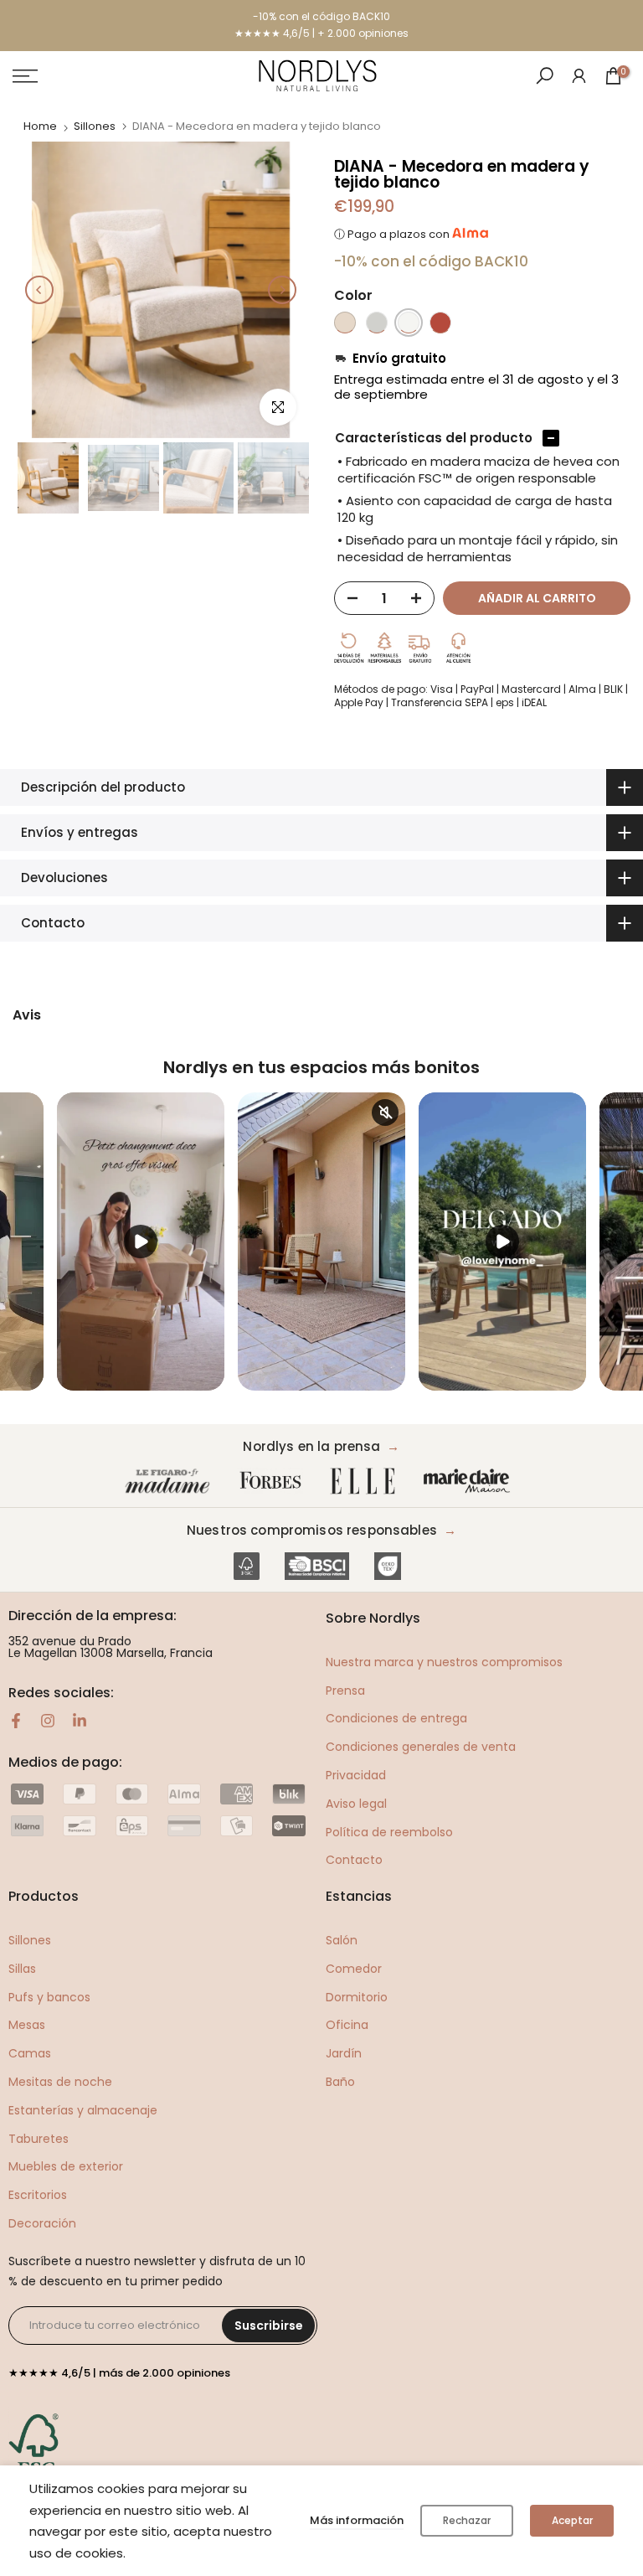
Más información (357, 2520)
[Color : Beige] (345, 323)
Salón (342, 1940)
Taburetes (39, 2139)
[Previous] (39, 290)
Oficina (347, 2025)
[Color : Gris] (377, 323)
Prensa (345, 1691)
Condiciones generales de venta (421, 1747)
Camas (30, 2053)
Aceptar (572, 2520)
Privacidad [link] (356, 1775)
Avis (27, 1015)
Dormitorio (357, 1997)
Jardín (344, 2053)
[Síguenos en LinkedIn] (80, 1721)
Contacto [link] (354, 1860)
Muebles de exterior (66, 2166)
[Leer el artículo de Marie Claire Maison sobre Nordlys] (471, 1482)
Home (40, 126)
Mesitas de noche (60, 2082)
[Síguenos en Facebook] (16, 1721)
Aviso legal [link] (356, 1804)
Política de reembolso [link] (389, 1832)
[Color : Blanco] (409, 323)
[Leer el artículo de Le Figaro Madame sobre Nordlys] (171, 1482)
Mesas (27, 2025)
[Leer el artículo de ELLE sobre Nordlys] (367, 1482)
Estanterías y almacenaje (83, 2110)
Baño (340, 2082)
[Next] (282, 290)
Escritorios (38, 2195)
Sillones (95, 126)
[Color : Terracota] (440, 323)
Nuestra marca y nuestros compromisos (444, 1662)
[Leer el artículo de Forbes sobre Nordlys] (274, 1482)
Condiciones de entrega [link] (396, 1718)
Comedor (354, 1969)
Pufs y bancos (49, 1997)
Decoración (42, 2223)
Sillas (22, 1969)
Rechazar (467, 2520)
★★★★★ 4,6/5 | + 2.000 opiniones (321, 33)
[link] (579, 75)
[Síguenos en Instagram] (48, 1721)
